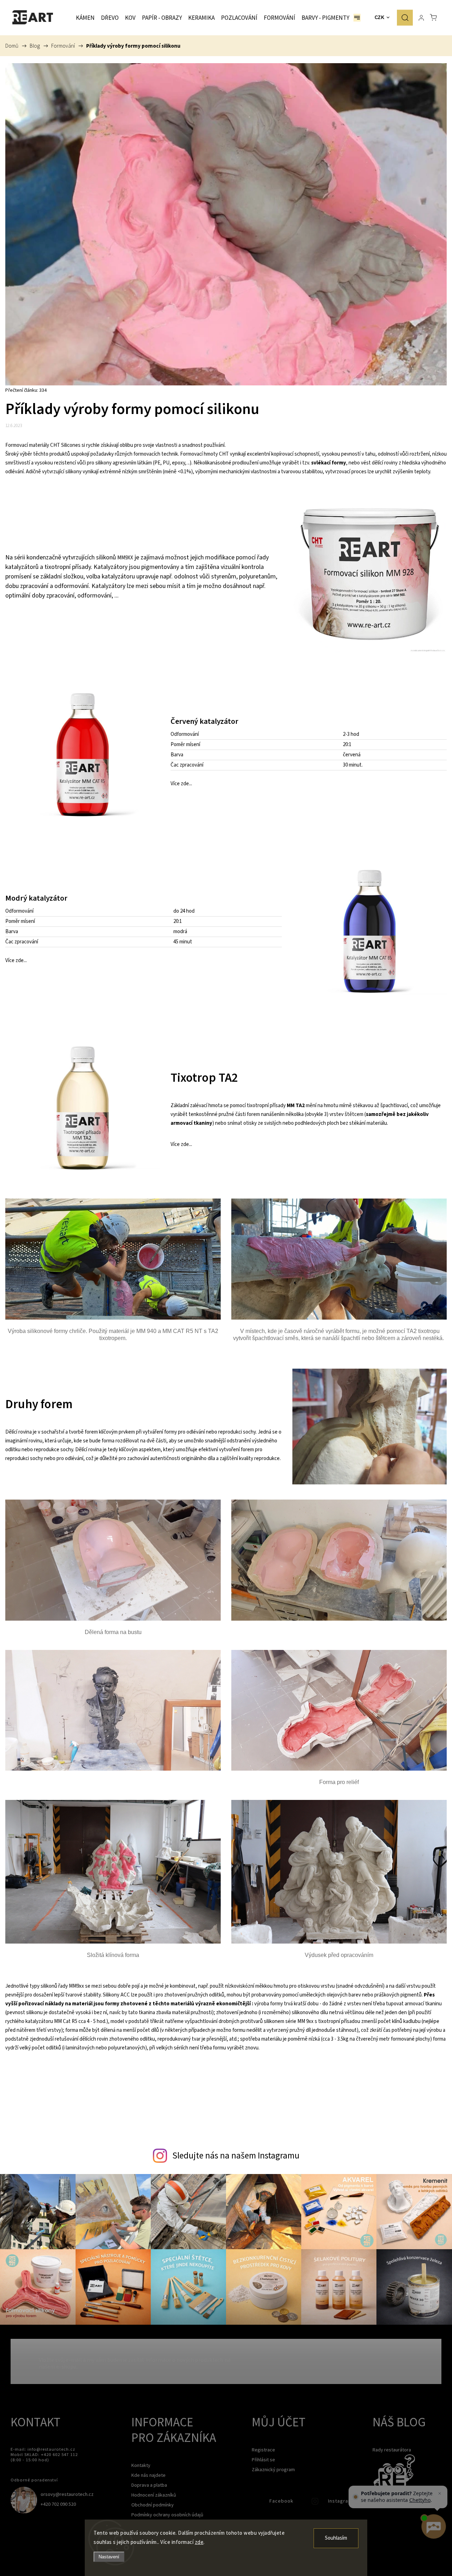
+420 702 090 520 (58, 2504)
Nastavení (109, 2557)
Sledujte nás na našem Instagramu (236, 2155)
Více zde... (181, 784)
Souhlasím (336, 2538)
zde (199, 2542)
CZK (380, 17)
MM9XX (125, 558)
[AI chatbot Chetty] (433, 2527)
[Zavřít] (440, 2493)
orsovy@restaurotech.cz (67, 2494)
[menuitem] (85, 18)
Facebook (257, 2503)
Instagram (316, 2503)
